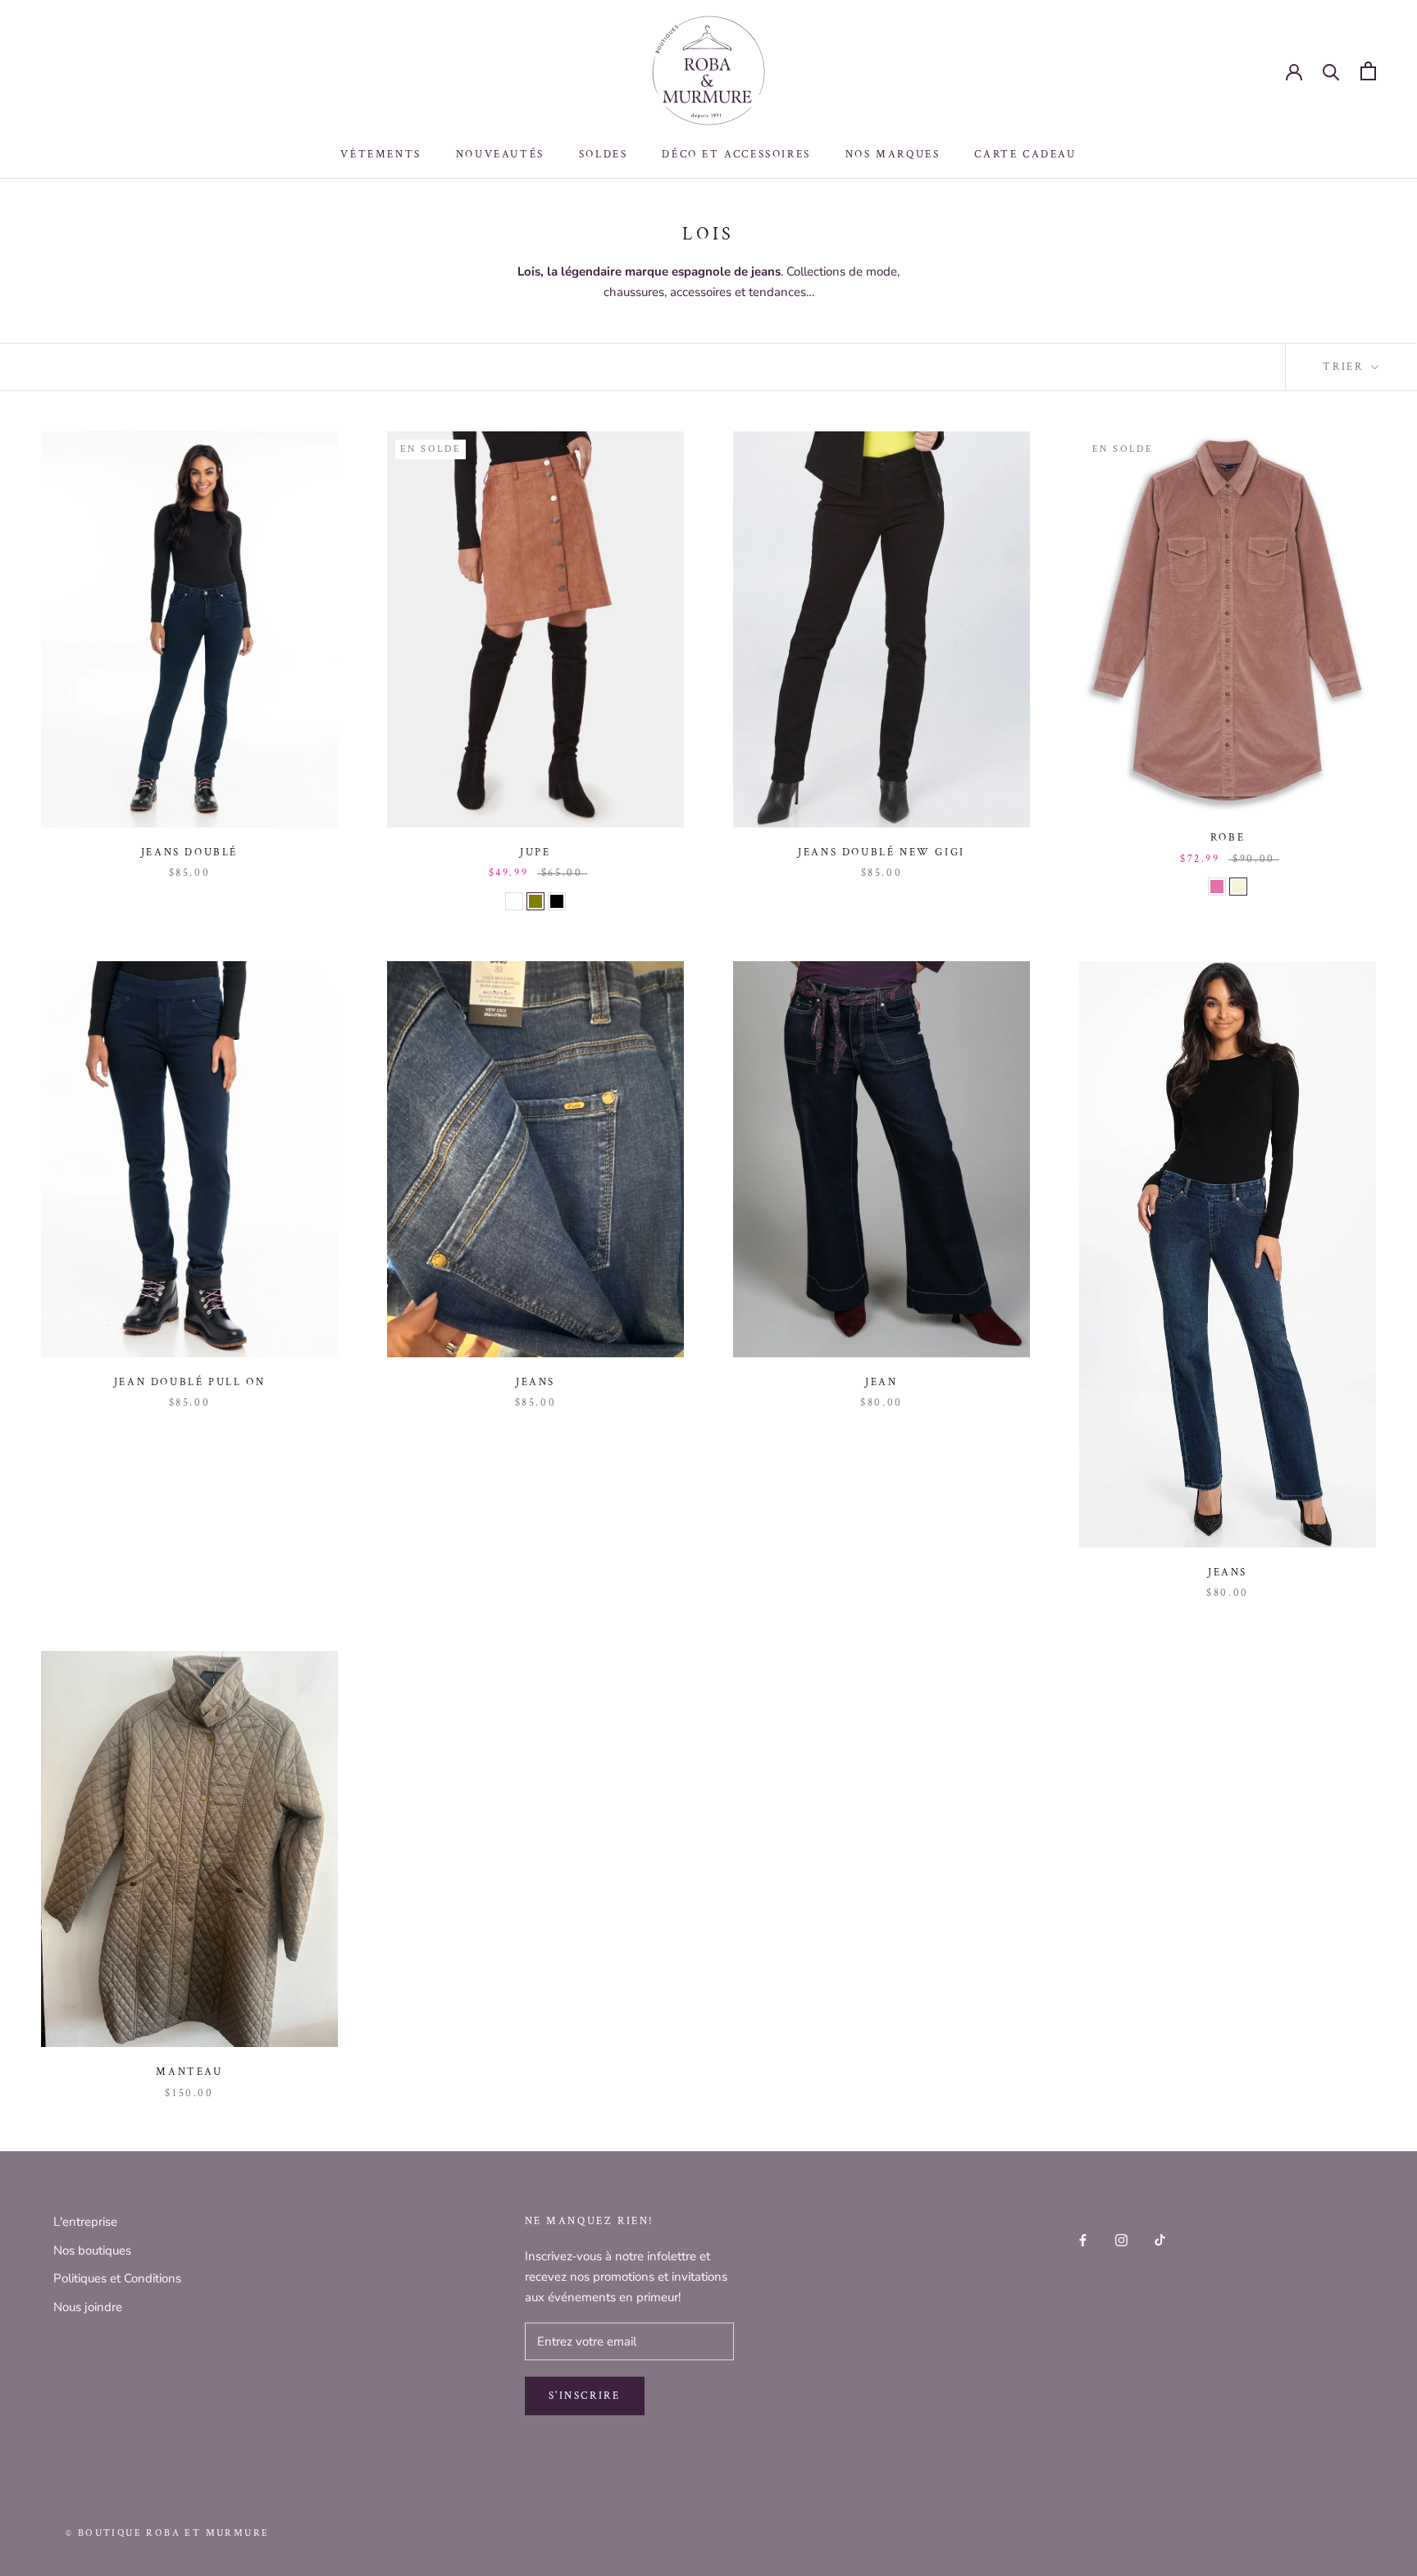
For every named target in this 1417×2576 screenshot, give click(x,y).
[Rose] (1217, 887)
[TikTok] (1160, 2239)
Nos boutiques (92, 2250)
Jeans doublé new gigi (882, 853)
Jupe (535, 853)
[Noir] (557, 901)
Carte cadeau (1025, 155)
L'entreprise (85, 2222)
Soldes (604, 155)
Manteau (189, 2072)
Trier (1345, 367)
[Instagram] (1121, 2239)
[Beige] (1238, 887)
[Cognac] (514, 901)
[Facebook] (1083, 2239)
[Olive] (535, 901)
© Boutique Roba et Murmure (167, 2533)
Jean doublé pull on (189, 1382)
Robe (1228, 838)
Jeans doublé (189, 853)
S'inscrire (585, 2396)
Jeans (535, 1382)
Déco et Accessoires (736, 155)
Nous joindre (88, 2307)
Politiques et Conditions (117, 2278)
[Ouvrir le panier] (1368, 71)
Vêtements (380, 155)
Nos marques (893, 155)
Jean (881, 1382)
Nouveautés (500, 155)
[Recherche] (1331, 71)
